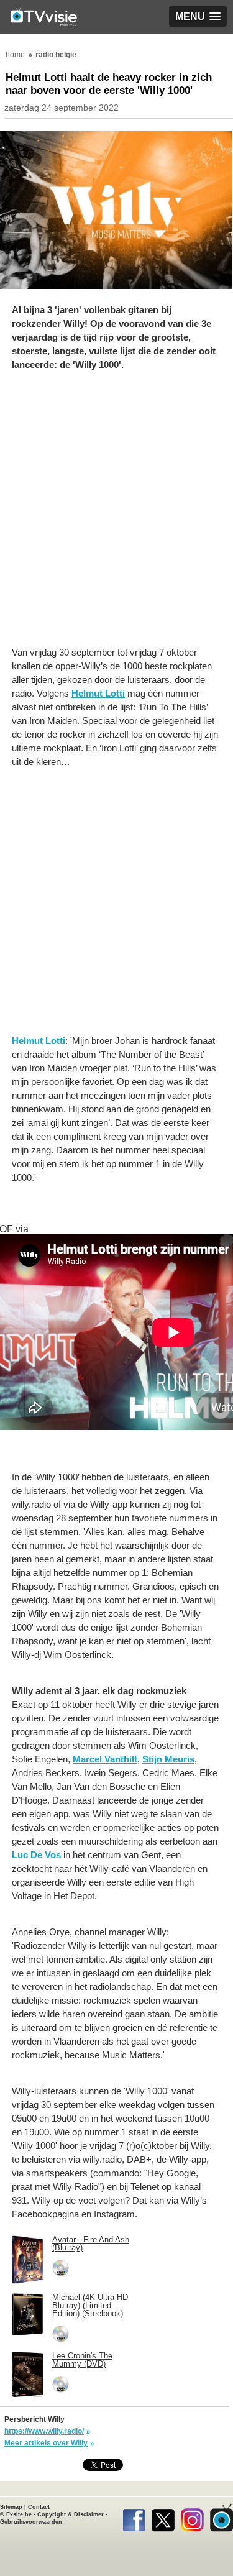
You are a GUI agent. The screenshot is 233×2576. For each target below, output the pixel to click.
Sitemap (11, 2507)
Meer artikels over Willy (46, 2443)
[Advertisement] (116, 515)
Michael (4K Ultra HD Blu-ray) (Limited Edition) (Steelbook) (90, 2305)
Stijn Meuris (168, 1759)
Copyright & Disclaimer (71, 2514)
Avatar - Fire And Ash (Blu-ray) (91, 2244)
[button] (198, 16)
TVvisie (222, 2518)
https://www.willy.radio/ (44, 2431)
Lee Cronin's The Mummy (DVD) (82, 2360)
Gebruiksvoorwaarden (31, 2522)
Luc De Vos (36, 1855)
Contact (39, 2507)
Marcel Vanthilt (105, 1759)
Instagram (192, 2518)
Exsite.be (19, 2514)
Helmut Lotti (98, 693)
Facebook (134, 2518)
